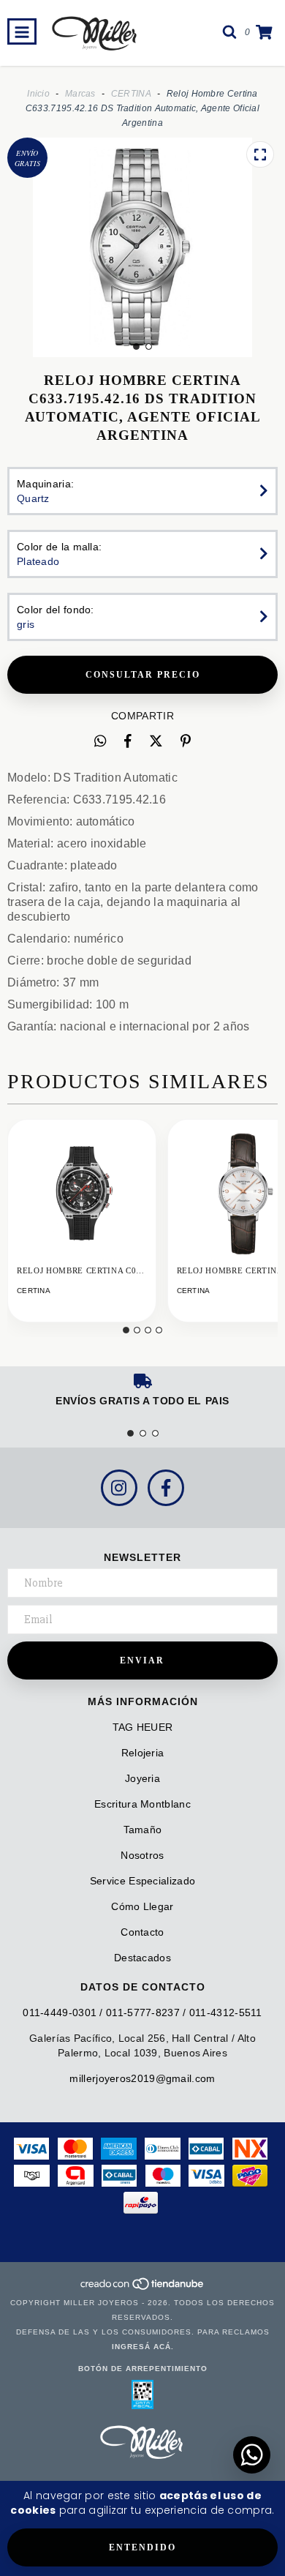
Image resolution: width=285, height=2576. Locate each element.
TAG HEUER (143, 1727)
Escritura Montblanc (142, 1804)
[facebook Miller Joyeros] (166, 1488)
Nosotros (142, 1855)
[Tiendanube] (143, 2288)
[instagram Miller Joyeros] (119, 1488)
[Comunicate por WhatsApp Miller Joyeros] (252, 2455)
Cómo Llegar (142, 1906)
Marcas (80, 94)
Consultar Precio (143, 675)
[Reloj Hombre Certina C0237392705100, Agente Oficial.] (82, 1194)
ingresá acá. (143, 2347)
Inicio (38, 94)
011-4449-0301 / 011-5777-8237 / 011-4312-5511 (142, 2012)
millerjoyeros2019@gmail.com (142, 2078)
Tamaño (143, 1830)
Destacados (142, 1958)
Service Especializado (142, 1881)
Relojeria (143, 1753)
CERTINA (131, 94)
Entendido (142, 2547)
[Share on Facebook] (128, 741)
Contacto (142, 1932)
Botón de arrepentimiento (143, 2369)
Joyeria (142, 1778)
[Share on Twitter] (156, 741)
